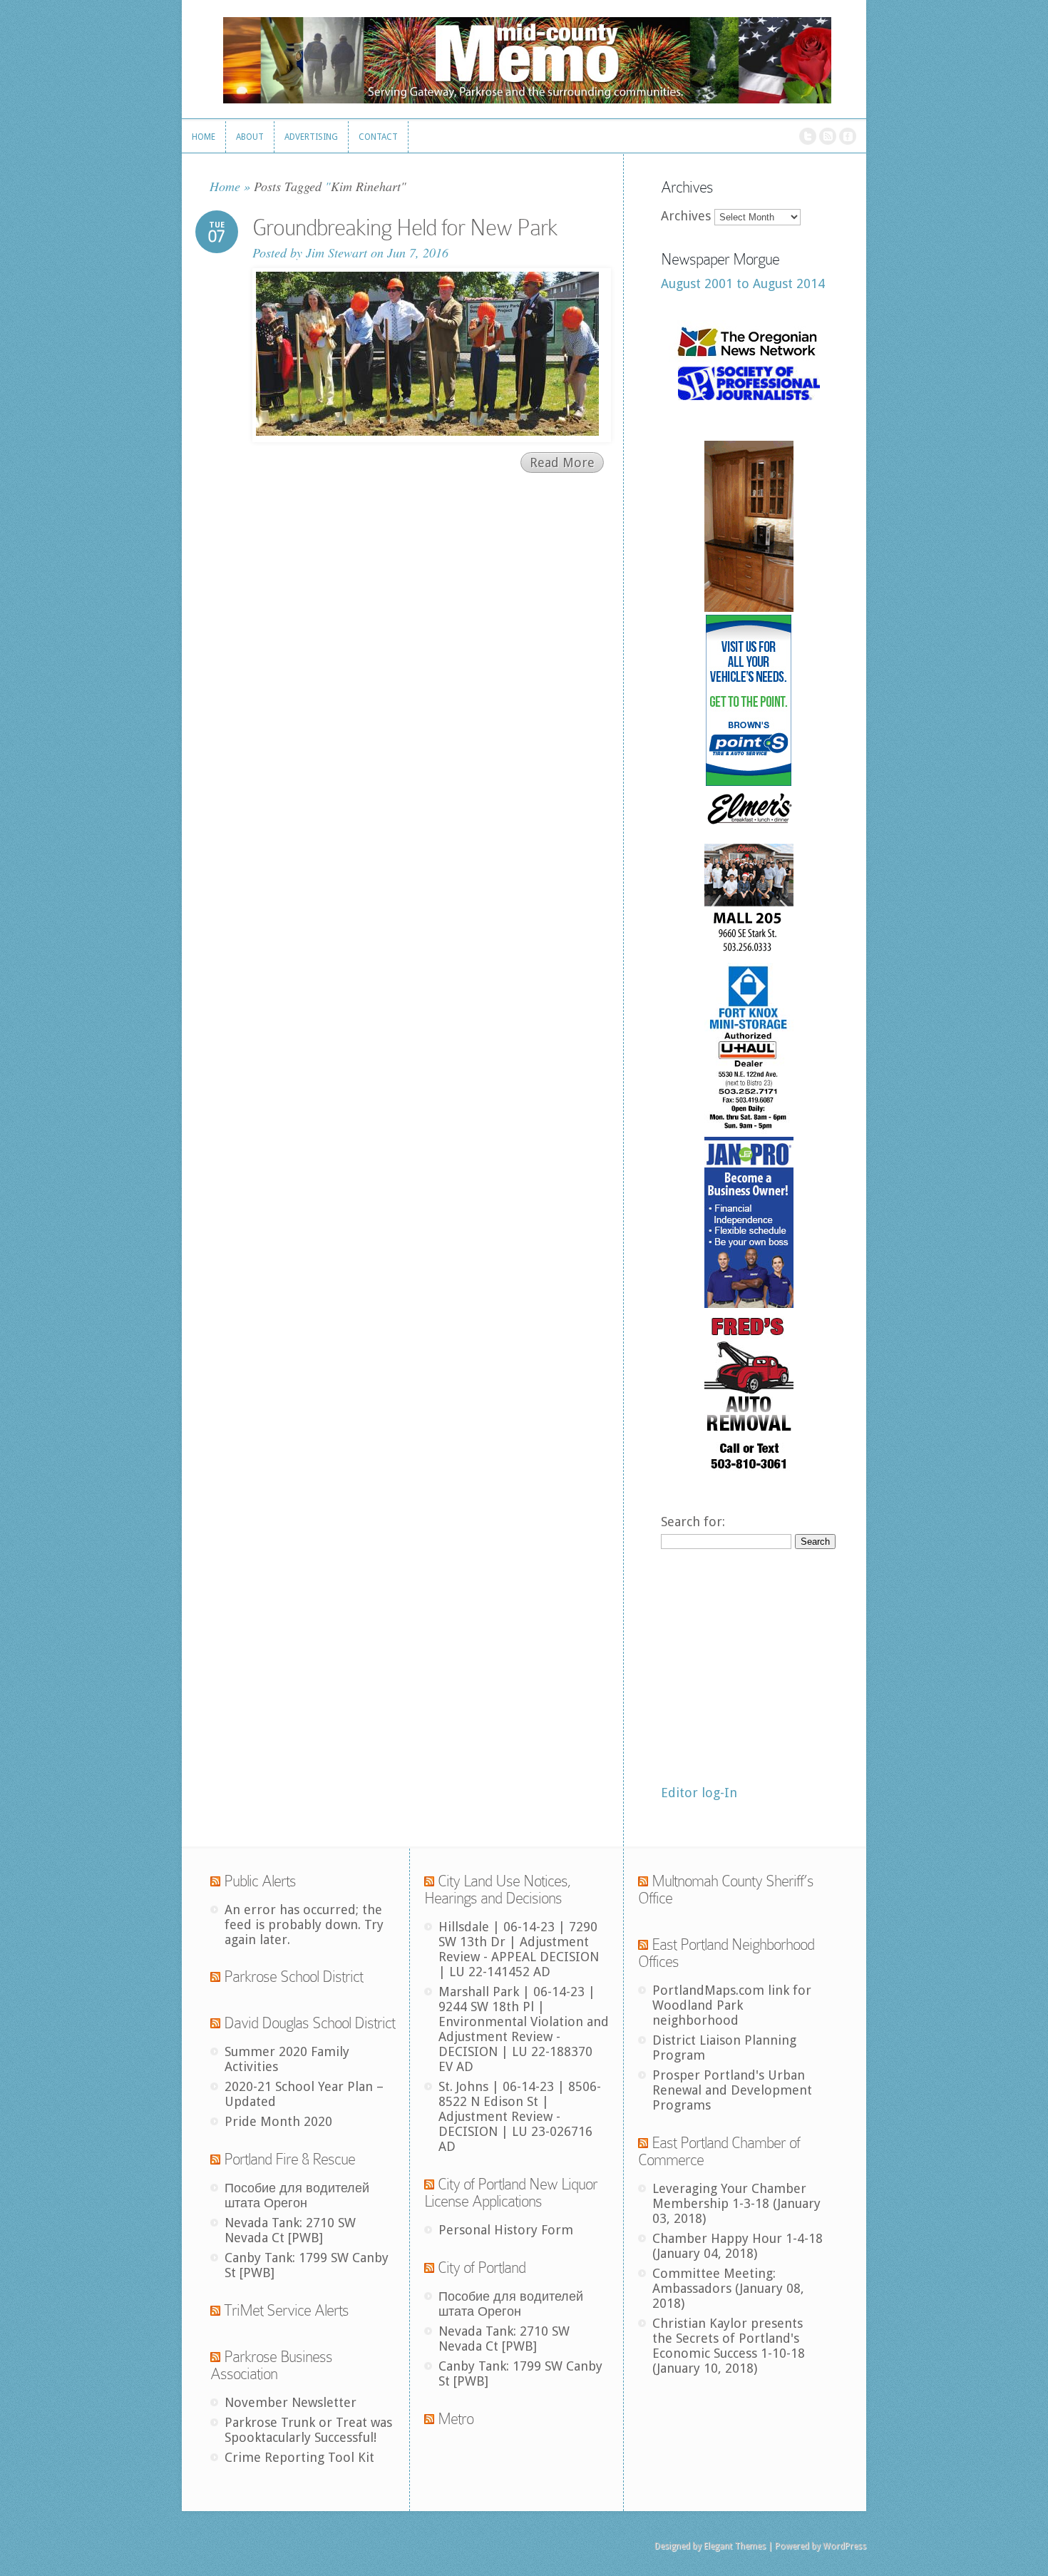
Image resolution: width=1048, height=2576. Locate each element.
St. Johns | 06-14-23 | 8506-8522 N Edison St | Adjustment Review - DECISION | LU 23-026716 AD (520, 2116)
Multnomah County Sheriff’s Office (726, 1890)
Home (225, 186)
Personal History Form (506, 2230)
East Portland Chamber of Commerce (719, 2151)
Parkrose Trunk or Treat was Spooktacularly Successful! (308, 2430)
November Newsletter (291, 2402)
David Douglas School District (309, 2023)
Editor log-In (699, 1793)
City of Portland (482, 2268)
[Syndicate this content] (215, 1881)
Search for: (693, 1522)
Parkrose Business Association (271, 2365)
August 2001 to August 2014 (743, 283)
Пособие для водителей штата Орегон (297, 2195)
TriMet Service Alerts (286, 2310)
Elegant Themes (735, 2546)
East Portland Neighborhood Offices (726, 1953)
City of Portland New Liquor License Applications (511, 2193)
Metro (456, 2419)
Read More (562, 462)
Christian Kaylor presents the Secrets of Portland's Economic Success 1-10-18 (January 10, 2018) (729, 2346)
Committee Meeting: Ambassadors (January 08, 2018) (728, 2288)
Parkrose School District (293, 1977)
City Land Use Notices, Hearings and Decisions (498, 1890)
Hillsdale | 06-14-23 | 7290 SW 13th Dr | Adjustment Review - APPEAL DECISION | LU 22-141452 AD (519, 1949)
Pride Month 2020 (278, 2121)
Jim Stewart (337, 252)
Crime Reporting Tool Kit (299, 2457)
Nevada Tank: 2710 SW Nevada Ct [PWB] (290, 2230)
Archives (686, 216)
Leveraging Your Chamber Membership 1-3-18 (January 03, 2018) (736, 2203)
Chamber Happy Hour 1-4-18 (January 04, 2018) (738, 2246)
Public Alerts (260, 1881)
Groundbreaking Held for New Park (405, 228)
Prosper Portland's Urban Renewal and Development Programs (732, 2090)
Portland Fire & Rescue (289, 2159)
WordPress (844, 2546)
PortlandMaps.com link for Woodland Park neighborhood (732, 2005)
